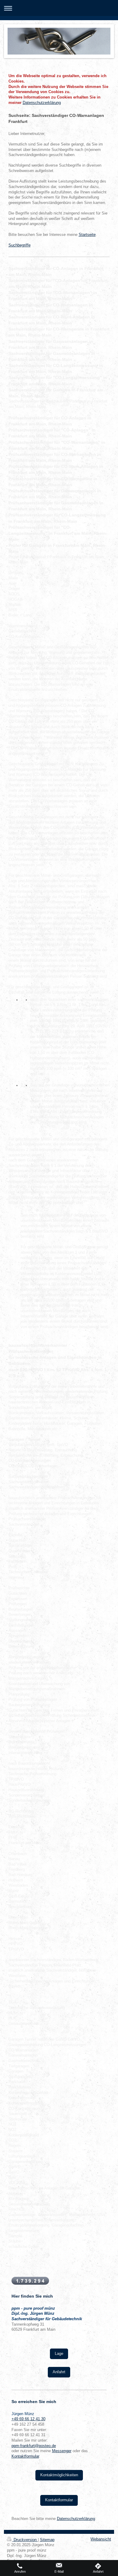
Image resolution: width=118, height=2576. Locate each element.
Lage (59, 2354)
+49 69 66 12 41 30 (28, 2419)
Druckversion (25, 2540)
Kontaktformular (25, 2456)
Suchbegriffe (20, 245)
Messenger (62, 2451)
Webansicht (101, 2539)
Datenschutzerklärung (42, 103)
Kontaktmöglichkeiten (59, 2475)
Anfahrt (59, 2372)
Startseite (87, 235)
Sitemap (47, 2540)
